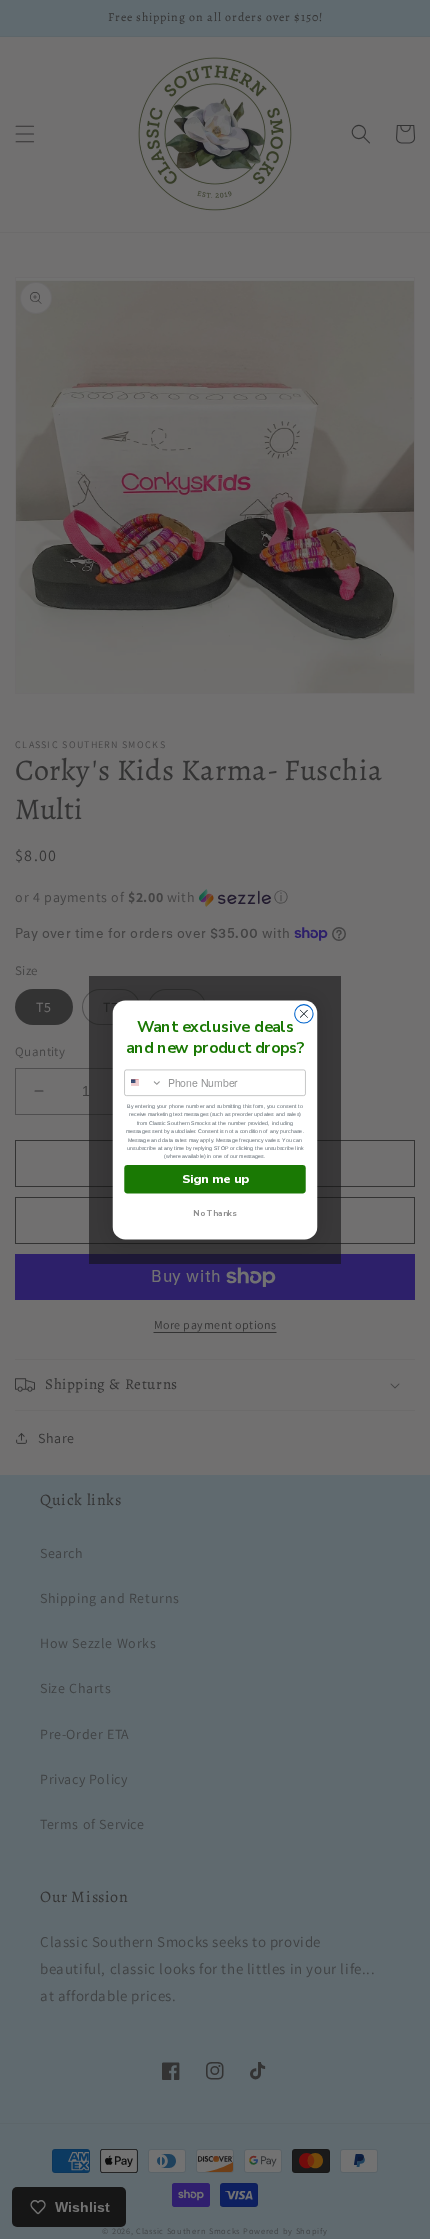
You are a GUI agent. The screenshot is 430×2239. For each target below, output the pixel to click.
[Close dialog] (304, 1013)
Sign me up (215, 1178)
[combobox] (144, 1082)
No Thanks (215, 1214)
